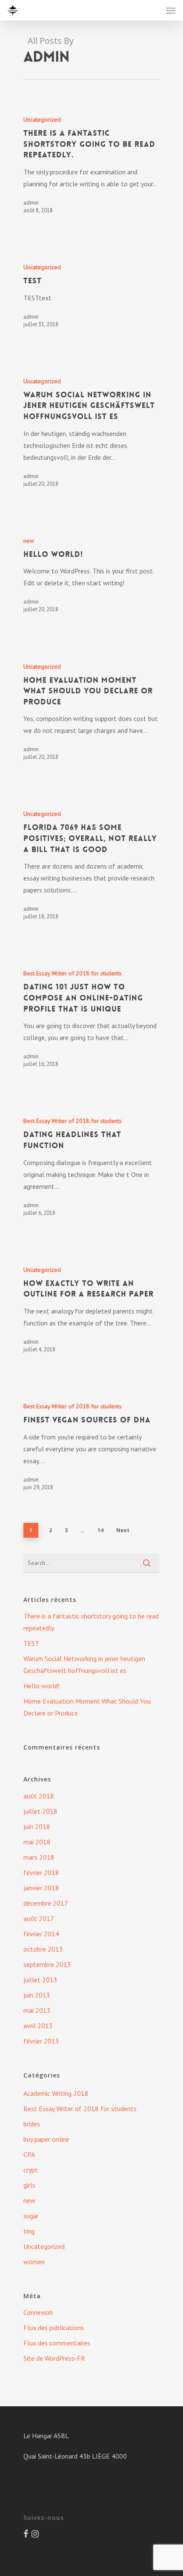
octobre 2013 (43, 1949)
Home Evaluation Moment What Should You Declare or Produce (87, 1707)
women (34, 2262)
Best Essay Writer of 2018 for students (73, 973)
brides (32, 2124)
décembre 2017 (46, 1903)
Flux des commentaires (57, 2343)
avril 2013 (38, 2026)
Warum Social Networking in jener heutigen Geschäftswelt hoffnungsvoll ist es (84, 1664)
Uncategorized (42, 120)
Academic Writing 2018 (56, 2093)
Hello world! (41, 1686)
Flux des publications (54, 2328)
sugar (31, 2216)
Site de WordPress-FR (54, 2358)
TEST (31, 1643)
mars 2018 (39, 1857)
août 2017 (39, 1918)
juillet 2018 (40, 1811)
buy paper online (46, 2139)
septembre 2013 (47, 1964)
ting (29, 2231)
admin (31, 202)
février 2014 (41, 1934)
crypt (31, 2170)
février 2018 (41, 1872)
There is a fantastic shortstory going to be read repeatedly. (91, 1622)
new (29, 541)
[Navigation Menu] (171, 10)
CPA (29, 2154)
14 (100, 1530)
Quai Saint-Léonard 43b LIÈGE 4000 (75, 2456)
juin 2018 (37, 1827)
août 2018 (39, 1796)
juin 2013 (37, 1995)
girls (29, 2185)
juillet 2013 (40, 1980)
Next (123, 1530)
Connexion (38, 2312)
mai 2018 (37, 1842)
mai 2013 (37, 2010)
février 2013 (41, 2041)
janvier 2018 (41, 1888)
